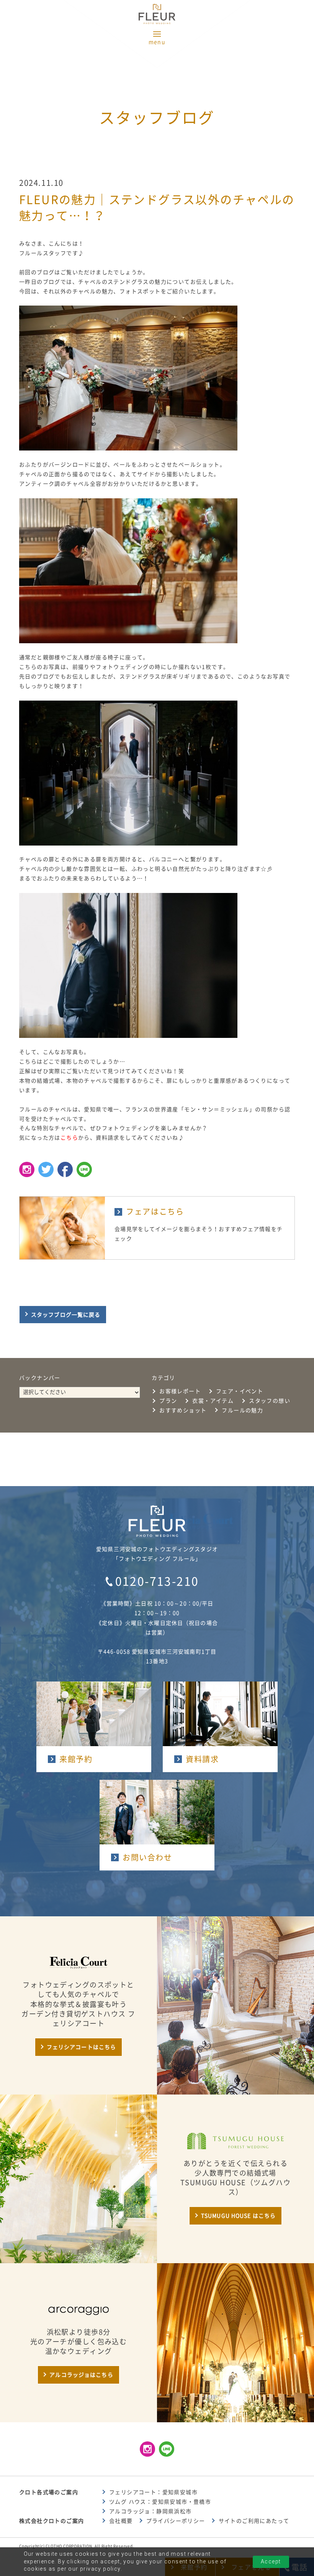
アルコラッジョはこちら (81, 2375)
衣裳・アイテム (213, 1401)
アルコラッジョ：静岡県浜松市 (150, 2511)
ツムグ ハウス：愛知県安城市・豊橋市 (160, 2502)
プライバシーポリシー (176, 2521)
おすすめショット (183, 1410)
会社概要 (121, 2521)
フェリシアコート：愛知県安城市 (153, 2492)
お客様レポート (180, 1391)
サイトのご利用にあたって (254, 2521)
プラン (168, 1401)
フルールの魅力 (242, 1410)
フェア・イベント (240, 1391)
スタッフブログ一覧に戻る (66, 1315)
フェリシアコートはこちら (81, 2047)
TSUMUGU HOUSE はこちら (238, 2216)
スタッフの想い (270, 1401)
